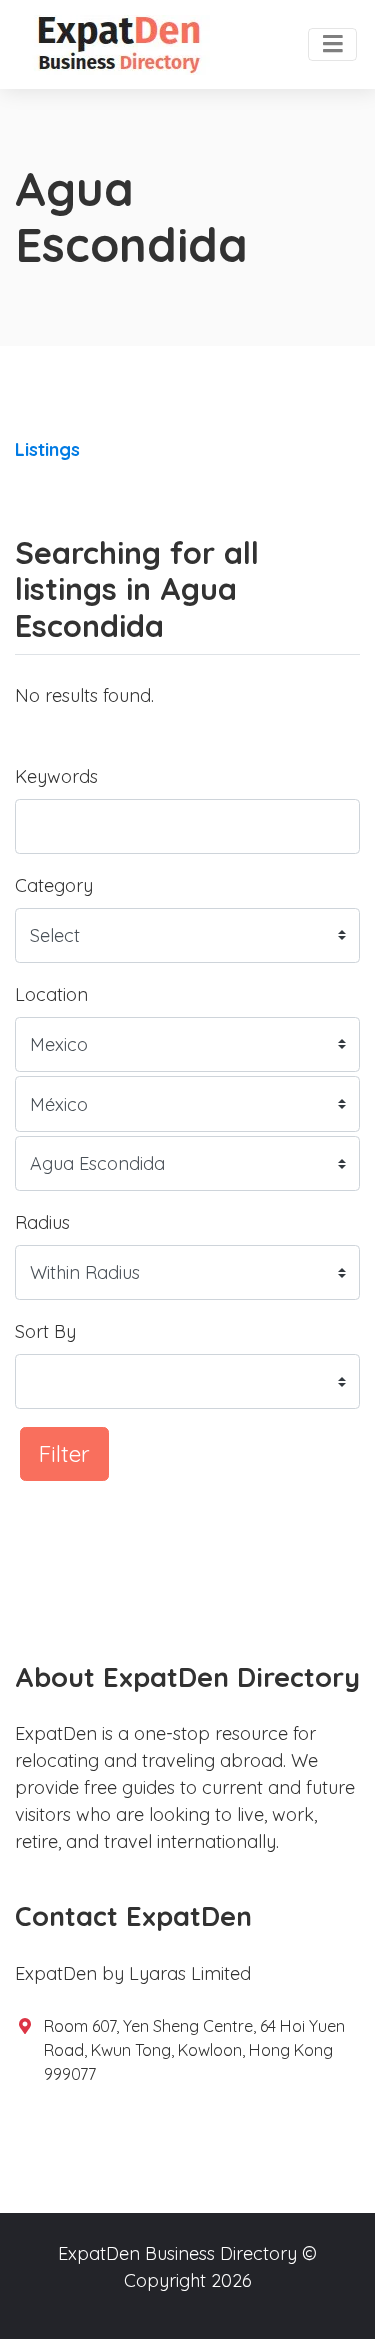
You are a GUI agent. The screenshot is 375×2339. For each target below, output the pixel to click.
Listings (47, 449)
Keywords (56, 776)
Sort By (45, 1331)
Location (51, 994)
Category (54, 885)
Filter (64, 1453)
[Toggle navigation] (332, 45)
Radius (42, 1222)
